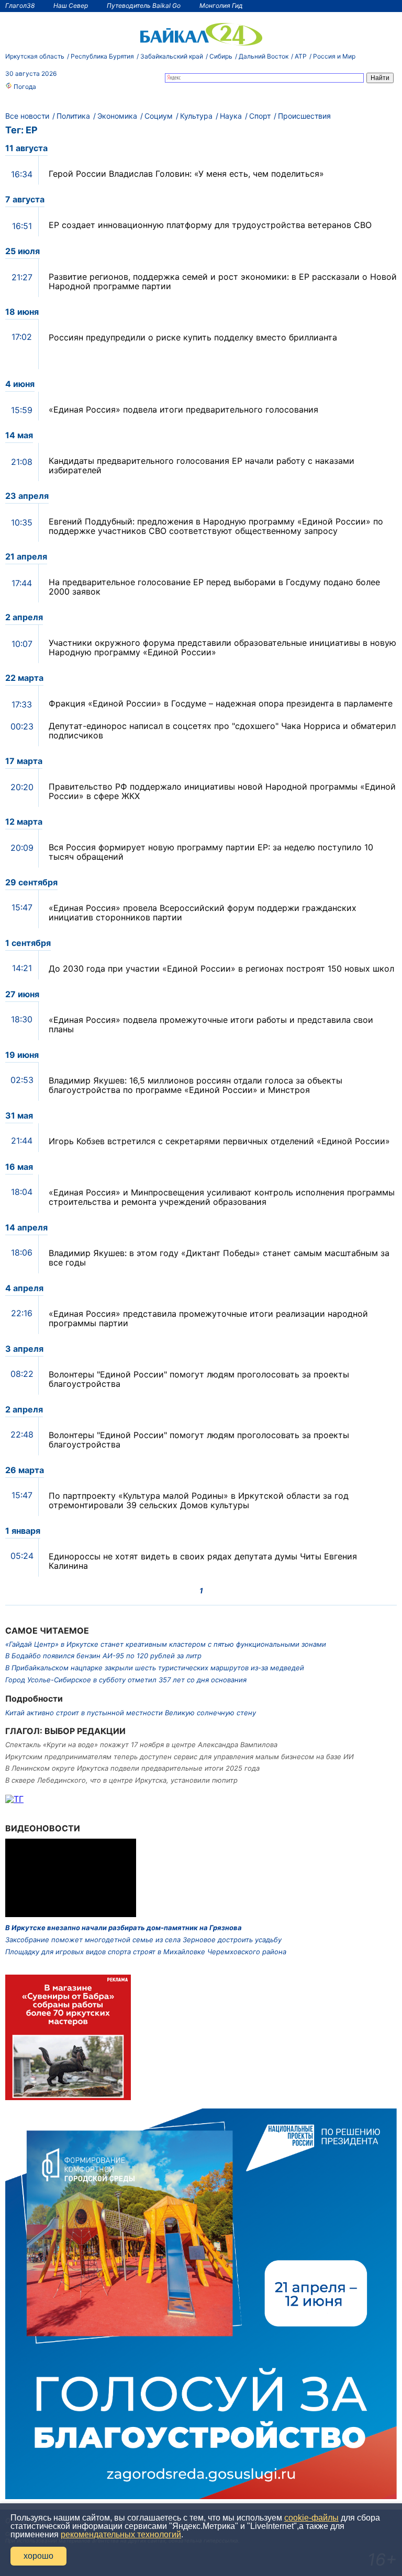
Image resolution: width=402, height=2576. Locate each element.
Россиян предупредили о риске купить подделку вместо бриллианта (193, 337)
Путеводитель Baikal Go (144, 5)
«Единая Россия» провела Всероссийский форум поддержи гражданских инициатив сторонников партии (203, 913)
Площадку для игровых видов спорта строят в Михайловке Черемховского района (146, 1952)
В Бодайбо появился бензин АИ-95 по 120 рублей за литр (103, 1656)
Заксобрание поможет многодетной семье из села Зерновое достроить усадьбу (143, 1940)
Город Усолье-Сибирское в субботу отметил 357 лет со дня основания (126, 1680)
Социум (159, 116)
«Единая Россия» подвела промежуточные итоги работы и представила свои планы (211, 1024)
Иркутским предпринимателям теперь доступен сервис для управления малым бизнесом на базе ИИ (180, 1757)
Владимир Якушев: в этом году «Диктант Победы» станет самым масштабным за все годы (219, 1258)
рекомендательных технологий (121, 2534)
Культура (196, 116)
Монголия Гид (221, 5)
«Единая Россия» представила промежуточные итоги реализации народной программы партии (208, 1318)
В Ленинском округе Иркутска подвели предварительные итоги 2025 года (132, 1768)
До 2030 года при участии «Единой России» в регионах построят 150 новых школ (221, 968)
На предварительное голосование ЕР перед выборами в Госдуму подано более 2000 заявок (214, 587)
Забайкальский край (172, 56)
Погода (24, 87)
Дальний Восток (264, 56)
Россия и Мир (334, 56)
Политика (73, 116)
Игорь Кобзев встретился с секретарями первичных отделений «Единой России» (219, 1141)
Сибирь (221, 56)
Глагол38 (20, 5)
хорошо (38, 2556)
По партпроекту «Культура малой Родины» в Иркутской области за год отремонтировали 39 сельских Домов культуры (199, 1500)
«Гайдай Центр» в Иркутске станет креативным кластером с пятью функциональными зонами (166, 1644)
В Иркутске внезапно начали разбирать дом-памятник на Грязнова (124, 1928)
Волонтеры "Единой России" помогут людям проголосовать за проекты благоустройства (199, 1379)
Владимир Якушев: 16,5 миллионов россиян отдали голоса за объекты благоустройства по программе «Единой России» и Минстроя (196, 1085)
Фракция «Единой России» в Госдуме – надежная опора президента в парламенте (221, 703)
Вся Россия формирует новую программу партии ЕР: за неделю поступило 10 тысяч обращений (211, 852)
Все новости (27, 116)
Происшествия (304, 116)
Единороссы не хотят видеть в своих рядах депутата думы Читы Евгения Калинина (203, 1561)
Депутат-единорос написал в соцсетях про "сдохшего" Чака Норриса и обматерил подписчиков (222, 731)
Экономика (117, 116)
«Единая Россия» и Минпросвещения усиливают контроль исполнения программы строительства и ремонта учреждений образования (222, 1197)
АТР (301, 56)
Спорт (260, 116)
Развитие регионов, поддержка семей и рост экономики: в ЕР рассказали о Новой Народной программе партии (223, 281)
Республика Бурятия (102, 56)
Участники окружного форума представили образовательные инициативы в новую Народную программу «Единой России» (222, 647)
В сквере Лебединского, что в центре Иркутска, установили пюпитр (121, 1780)
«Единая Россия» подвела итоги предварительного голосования (183, 409)
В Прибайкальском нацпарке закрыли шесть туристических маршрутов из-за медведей (155, 1668)
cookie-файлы (311, 2518)
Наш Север (71, 5)
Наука (231, 116)
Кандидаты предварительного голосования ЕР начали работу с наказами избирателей (202, 465)
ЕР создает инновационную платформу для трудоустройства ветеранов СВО (210, 225)
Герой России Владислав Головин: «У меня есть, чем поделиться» (186, 174)
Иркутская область (35, 56)
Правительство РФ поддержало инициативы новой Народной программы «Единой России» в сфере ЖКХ (222, 791)
